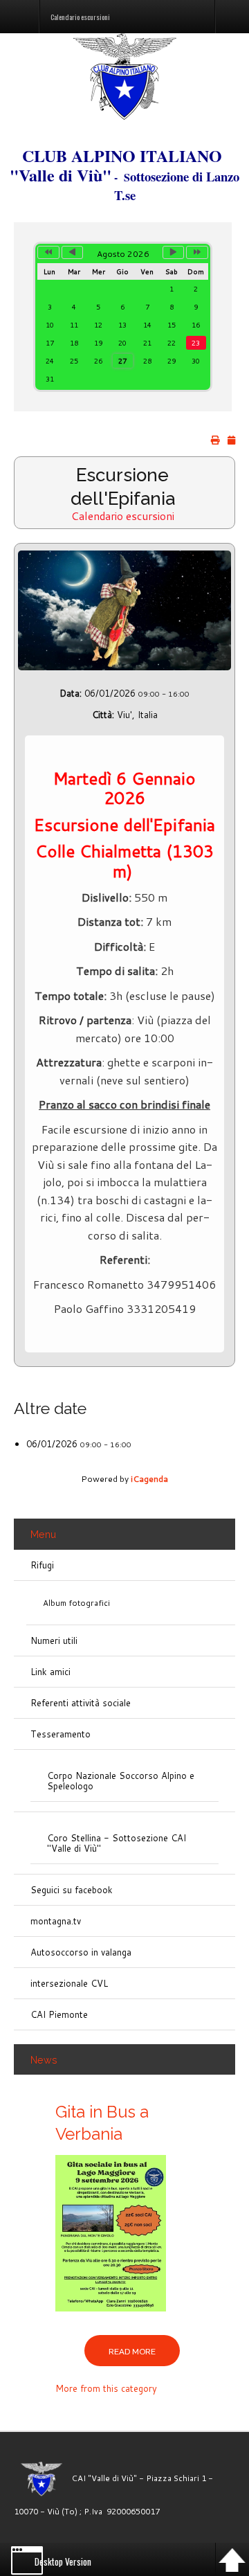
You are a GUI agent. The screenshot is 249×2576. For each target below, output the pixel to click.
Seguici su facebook (72, 1890)
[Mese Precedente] (73, 252)
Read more (132, 2352)
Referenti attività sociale (81, 1703)
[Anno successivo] (197, 252)
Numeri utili (54, 1640)
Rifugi (42, 1565)
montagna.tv (56, 1921)
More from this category (106, 2388)
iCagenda (149, 1479)
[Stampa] (215, 440)
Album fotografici (76, 1603)
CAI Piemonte (59, 2014)
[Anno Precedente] (48, 252)
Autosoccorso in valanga (81, 1952)
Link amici (50, 1672)
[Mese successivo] (174, 252)
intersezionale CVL (69, 1983)
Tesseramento (61, 1734)
